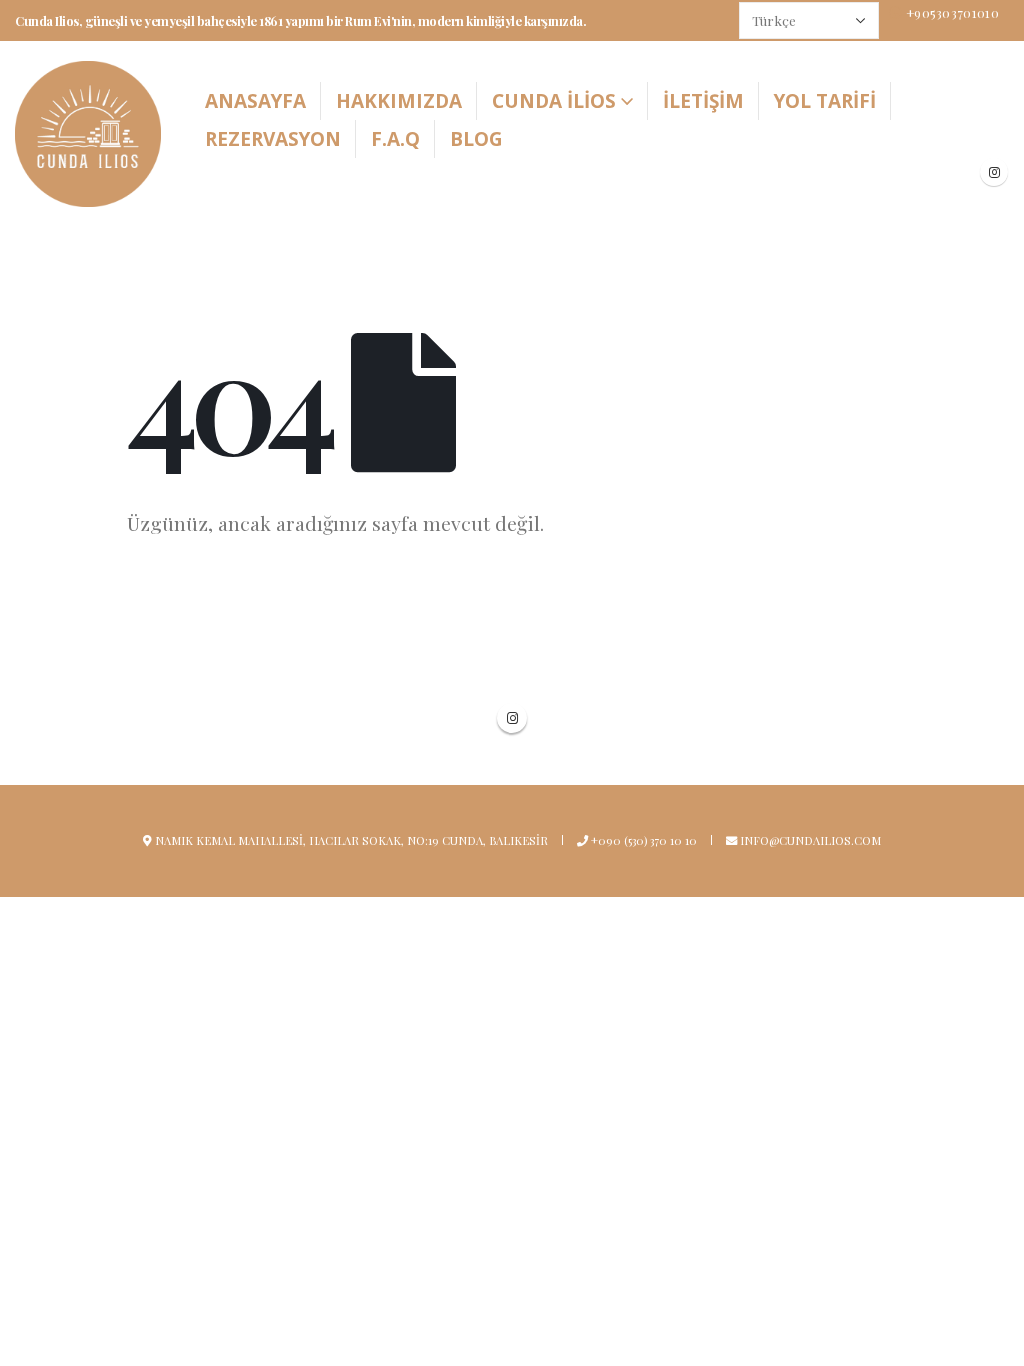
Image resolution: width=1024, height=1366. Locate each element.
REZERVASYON (273, 139)
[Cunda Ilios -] (88, 134)
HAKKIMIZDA (399, 101)
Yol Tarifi (825, 101)
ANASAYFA (255, 101)
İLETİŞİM (703, 101)
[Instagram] (994, 172)
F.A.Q (395, 139)
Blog (476, 139)
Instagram (512, 718)
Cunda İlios (554, 101)
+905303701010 (952, 12)
